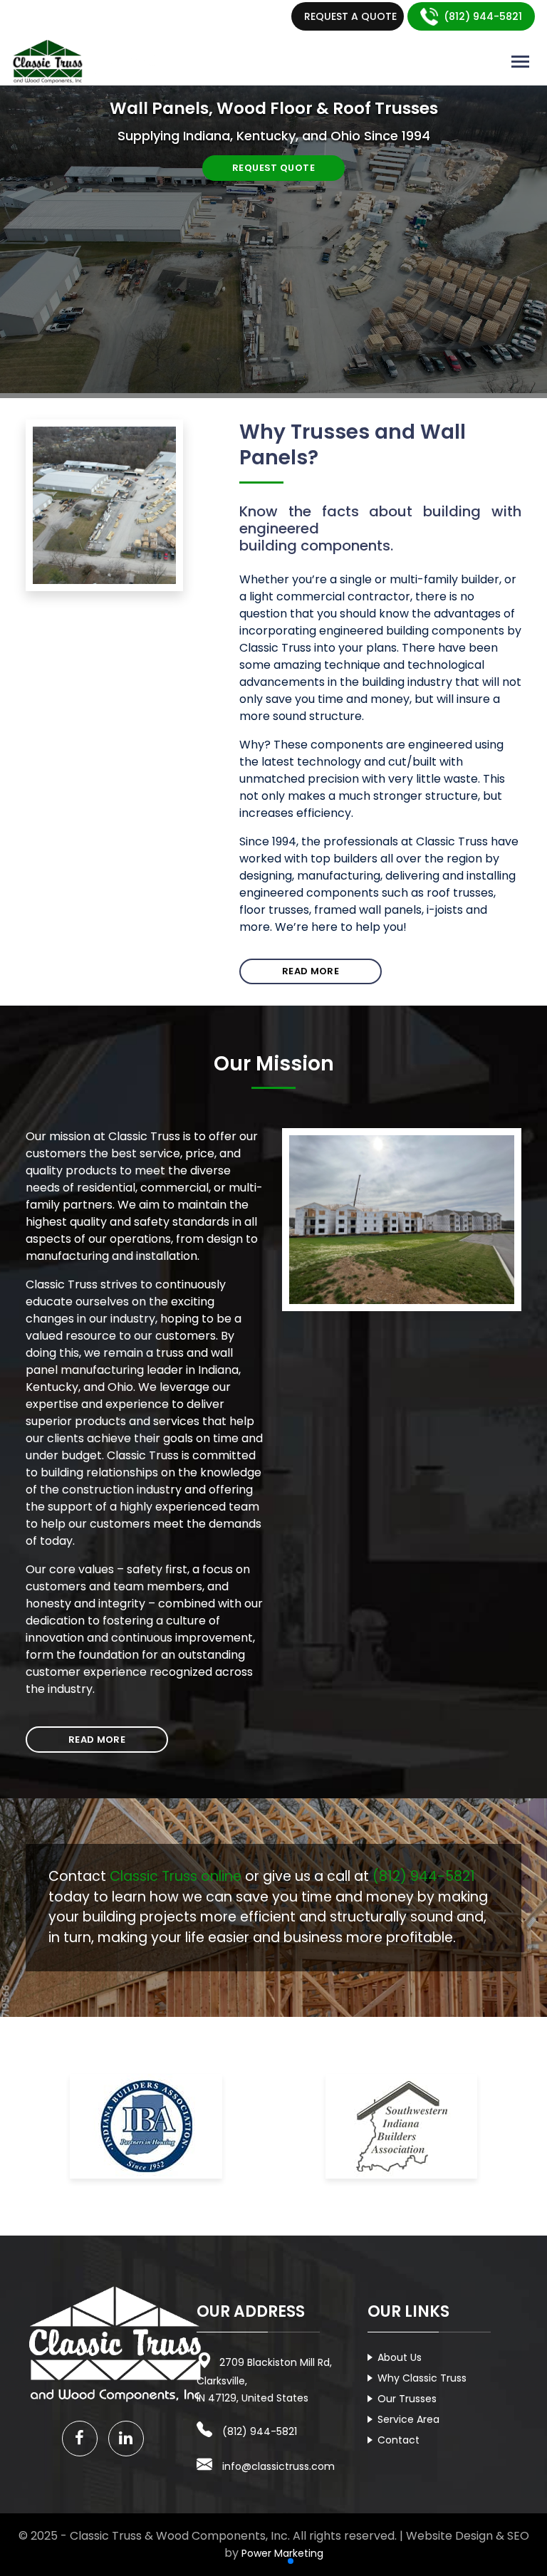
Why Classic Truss (422, 2378)
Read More (311, 971)
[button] (256, 2561)
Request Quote (273, 168)
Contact (398, 2440)
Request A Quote (350, 16)
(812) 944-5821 (483, 16)
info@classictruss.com (278, 2466)
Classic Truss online (176, 1876)
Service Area (408, 2419)
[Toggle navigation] (520, 62)
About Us (400, 2357)
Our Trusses (407, 2399)
